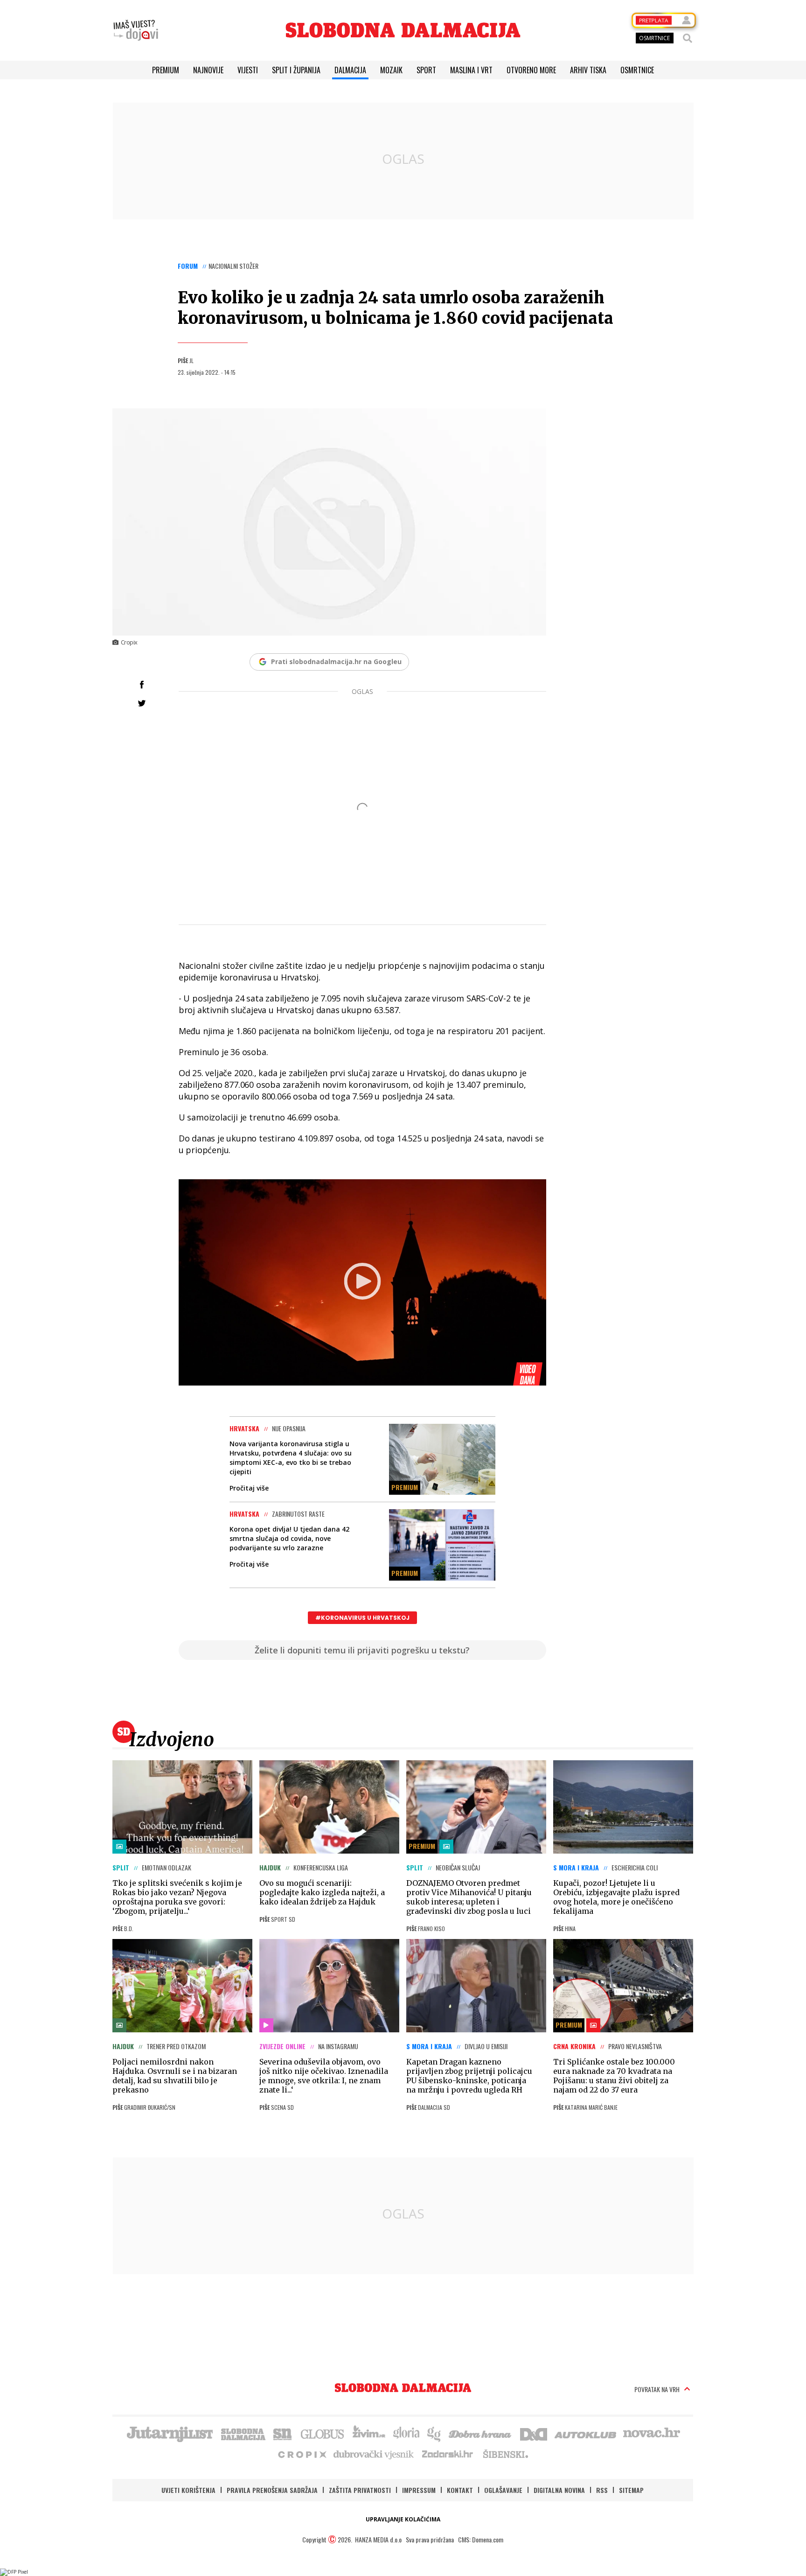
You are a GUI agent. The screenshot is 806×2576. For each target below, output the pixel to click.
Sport (426, 70)
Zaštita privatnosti (360, 2490)
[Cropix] (302, 2454)
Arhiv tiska (588, 70)
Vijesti (248, 70)
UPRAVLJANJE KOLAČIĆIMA (403, 2519)
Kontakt (460, 2490)
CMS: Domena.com (481, 2539)
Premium (166, 70)
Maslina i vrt (471, 70)
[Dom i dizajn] (534, 2433)
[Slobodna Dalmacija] (403, 30)
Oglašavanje (503, 2490)
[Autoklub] (586, 2433)
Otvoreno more (531, 70)
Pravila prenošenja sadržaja (272, 2490)
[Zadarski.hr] (448, 2454)
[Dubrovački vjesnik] (374, 2454)
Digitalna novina (559, 2490)
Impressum (419, 2490)
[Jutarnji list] (169, 2433)
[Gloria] (406, 2433)
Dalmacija (350, 70)
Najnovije (208, 70)
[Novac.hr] (652, 2433)
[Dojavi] (136, 30)
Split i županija (296, 70)
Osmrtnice (637, 70)
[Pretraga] (688, 38)
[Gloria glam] (434, 2433)
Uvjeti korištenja (188, 2490)
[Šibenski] (505, 2454)
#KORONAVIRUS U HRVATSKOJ (362, 1618)
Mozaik (391, 70)
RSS (602, 2490)
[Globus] (323, 2433)
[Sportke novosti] (283, 2433)
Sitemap (631, 2490)
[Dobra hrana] (481, 2433)
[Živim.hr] (369, 2433)
